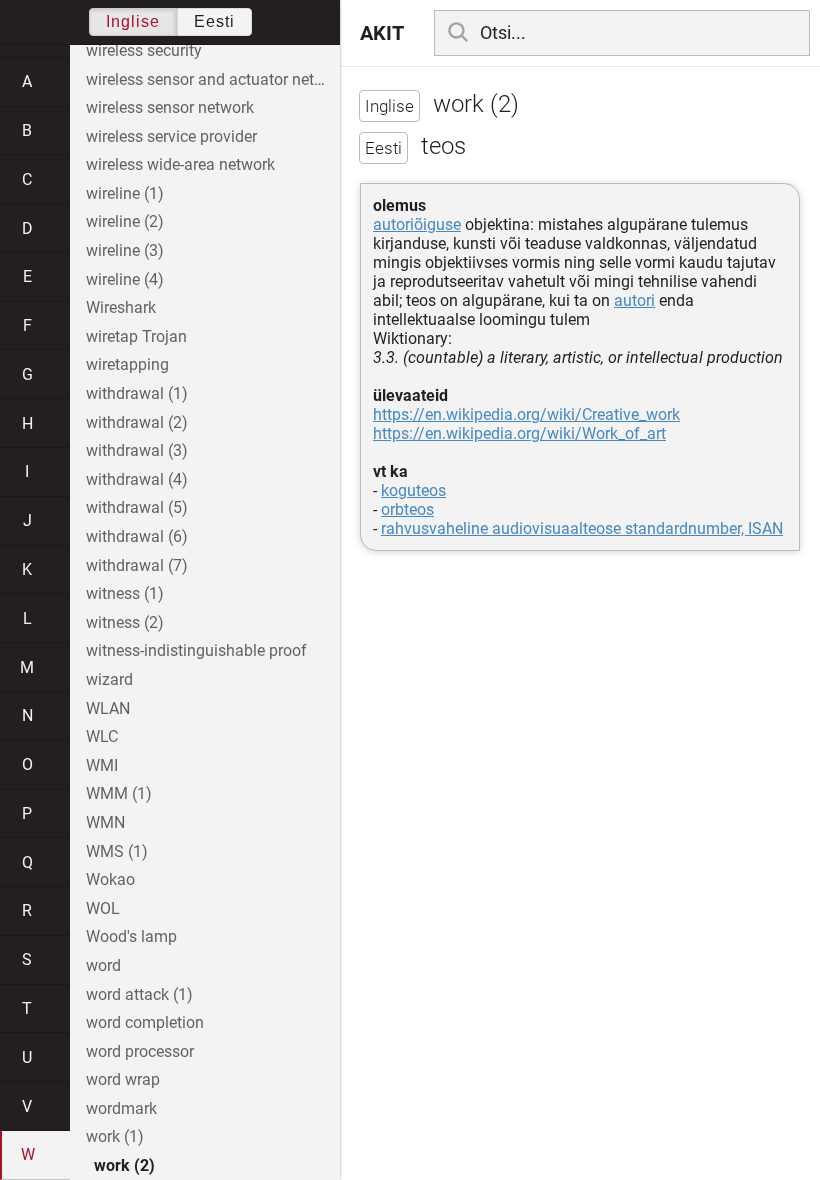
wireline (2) (125, 221)
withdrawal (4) (137, 479)
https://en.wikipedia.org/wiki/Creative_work (526, 414)
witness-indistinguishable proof (196, 650)
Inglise (133, 21)
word (103, 965)
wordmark (121, 1108)
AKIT (382, 33)
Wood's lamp (131, 936)
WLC (102, 736)
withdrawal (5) (137, 507)
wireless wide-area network (180, 164)
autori (634, 300)
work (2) (124, 1165)
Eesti (214, 21)
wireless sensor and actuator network (213, 79)
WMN (105, 822)
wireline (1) (125, 193)
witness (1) (125, 593)
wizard (109, 679)
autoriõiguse (417, 224)
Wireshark (121, 307)
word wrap (123, 1079)
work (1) (115, 1136)
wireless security (144, 50)
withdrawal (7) (137, 565)
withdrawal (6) (137, 536)
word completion (145, 1022)
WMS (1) (117, 851)
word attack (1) (139, 994)
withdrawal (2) (137, 422)
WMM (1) (119, 793)
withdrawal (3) (137, 450)
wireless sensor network (170, 107)
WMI (102, 765)
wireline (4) (125, 279)
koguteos (413, 490)
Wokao (110, 879)
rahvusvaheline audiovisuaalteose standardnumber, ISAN (582, 528)
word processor (140, 1051)
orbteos (407, 509)
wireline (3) (125, 250)
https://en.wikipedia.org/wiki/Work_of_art (519, 433)
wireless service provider (171, 136)
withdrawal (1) (137, 393)
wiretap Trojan (136, 336)
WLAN (108, 708)
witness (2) (125, 622)
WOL (103, 908)
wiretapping (127, 364)
